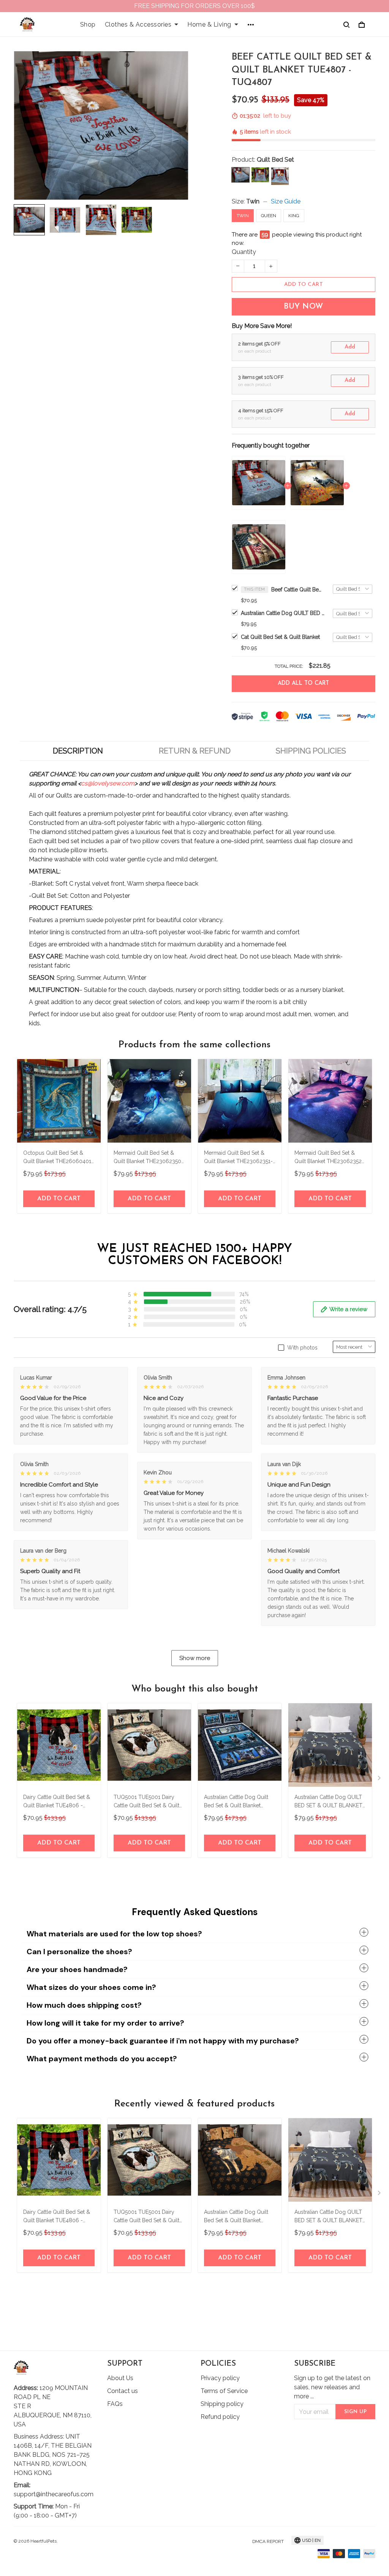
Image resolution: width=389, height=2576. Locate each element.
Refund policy (220, 2417)
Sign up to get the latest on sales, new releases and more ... (332, 2387)
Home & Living (209, 24)
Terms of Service (224, 2391)
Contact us (123, 2391)
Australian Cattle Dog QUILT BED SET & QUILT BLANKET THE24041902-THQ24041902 (283, 613)
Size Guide (286, 201)
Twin (253, 201)
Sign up (356, 2412)
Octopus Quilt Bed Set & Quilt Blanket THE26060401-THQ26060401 (58, 1158)
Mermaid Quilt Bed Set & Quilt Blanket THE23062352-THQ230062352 (329, 1158)
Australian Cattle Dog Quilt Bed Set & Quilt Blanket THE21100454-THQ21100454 (239, 1802)
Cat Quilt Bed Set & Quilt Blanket (280, 637)
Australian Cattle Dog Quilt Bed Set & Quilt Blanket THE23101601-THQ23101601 (239, 2217)
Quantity (244, 252)
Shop (88, 24)
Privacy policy (220, 2378)
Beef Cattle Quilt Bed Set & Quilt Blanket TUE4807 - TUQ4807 (298, 590)
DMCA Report (268, 2541)
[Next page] (380, 1780)
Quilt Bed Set (275, 160)
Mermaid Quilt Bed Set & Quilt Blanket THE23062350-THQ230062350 (149, 1158)
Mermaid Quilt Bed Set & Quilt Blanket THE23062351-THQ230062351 (238, 1158)
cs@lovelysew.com (108, 783)
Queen (269, 216)
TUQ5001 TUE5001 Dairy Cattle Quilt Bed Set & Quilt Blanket (146, 1802)
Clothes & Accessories (138, 24)
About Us (120, 2378)
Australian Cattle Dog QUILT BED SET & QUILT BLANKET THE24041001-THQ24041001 (330, 1802)
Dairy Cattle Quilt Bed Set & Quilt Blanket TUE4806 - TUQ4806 (57, 1802)
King (294, 216)
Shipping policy (222, 2404)
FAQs (115, 2404)
